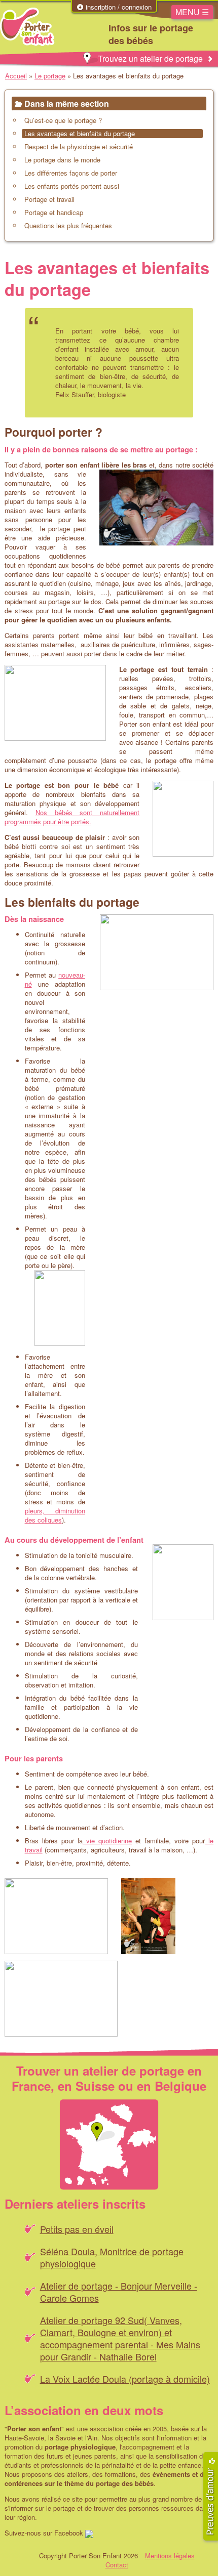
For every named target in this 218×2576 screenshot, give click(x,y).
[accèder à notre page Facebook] (89, 2533)
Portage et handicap (54, 213)
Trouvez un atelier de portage (150, 58)
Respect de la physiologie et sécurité (79, 147)
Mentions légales (170, 2556)
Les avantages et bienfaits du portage (80, 134)
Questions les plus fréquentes (68, 226)
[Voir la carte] (109, 2145)
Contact (117, 2565)
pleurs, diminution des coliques (55, 1515)
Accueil (16, 76)
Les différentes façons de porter (71, 173)
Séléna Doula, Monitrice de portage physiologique (112, 2257)
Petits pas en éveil (77, 2229)
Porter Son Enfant (28, 27)
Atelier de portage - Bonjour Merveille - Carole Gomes (119, 2292)
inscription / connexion (118, 7)
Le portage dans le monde (62, 160)
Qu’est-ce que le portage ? (63, 120)
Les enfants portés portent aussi (72, 186)
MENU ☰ (192, 12)
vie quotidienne (107, 1841)
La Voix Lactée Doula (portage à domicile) (125, 2379)
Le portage (50, 76)
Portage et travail (49, 199)
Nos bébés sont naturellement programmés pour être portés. (72, 817)
